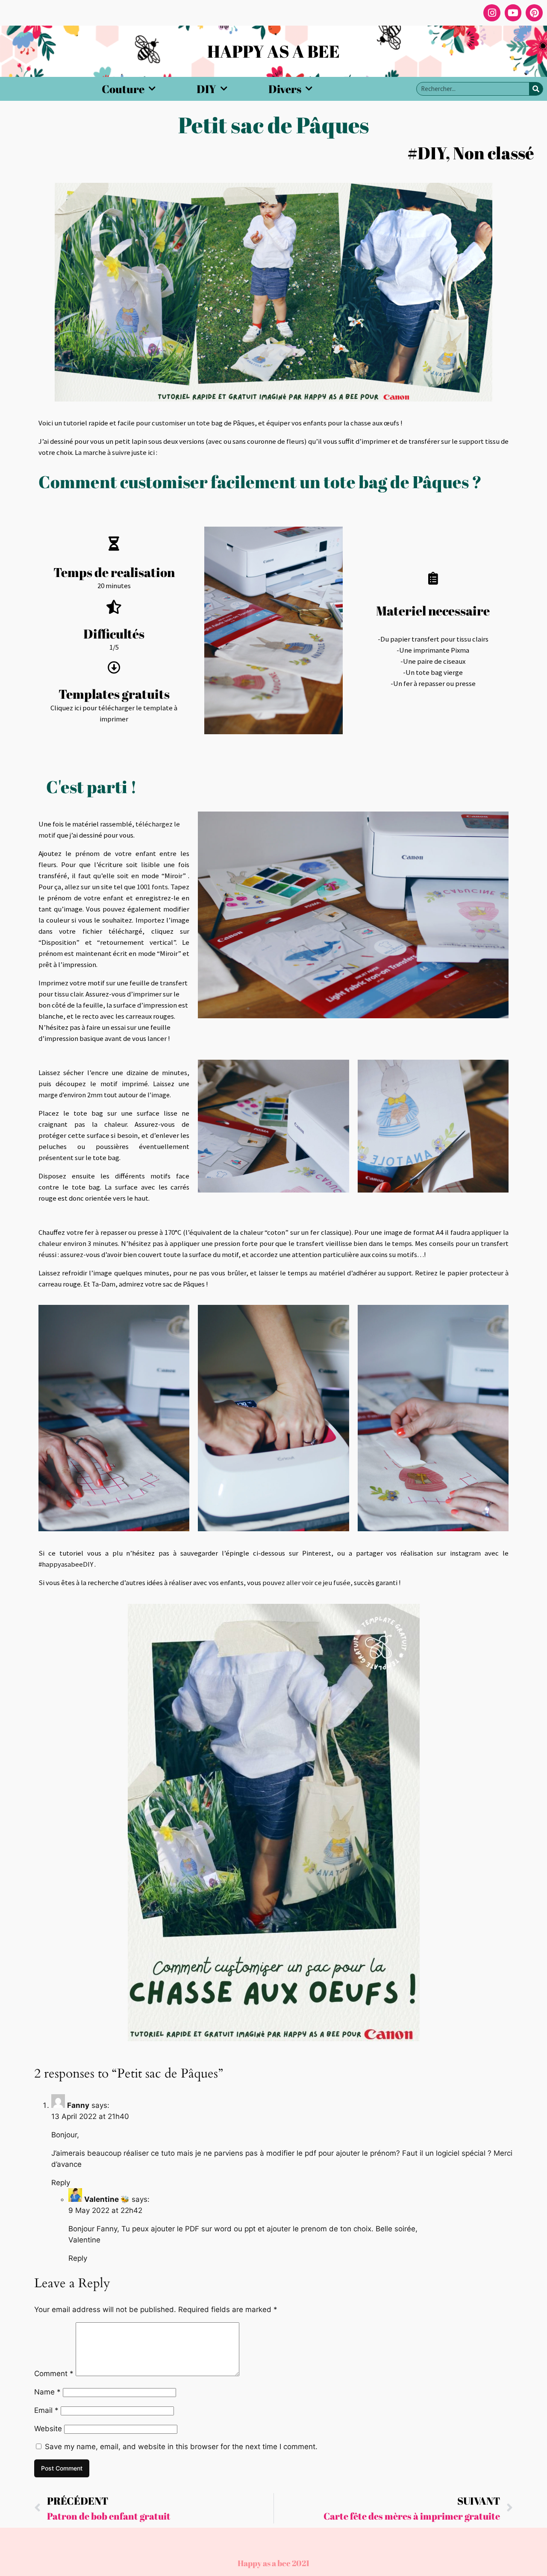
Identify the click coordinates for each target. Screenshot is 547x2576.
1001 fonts (152, 887)
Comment (54, 2374)
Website (48, 2429)
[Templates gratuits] (114, 668)
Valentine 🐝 (107, 2199)
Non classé (494, 153)
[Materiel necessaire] (433, 578)
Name (47, 2392)
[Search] (536, 89)
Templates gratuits (114, 694)
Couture (123, 89)
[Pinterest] (534, 13)
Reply (61, 2183)
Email (46, 2410)
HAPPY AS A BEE (273, 51)
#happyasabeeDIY (66, 1564)
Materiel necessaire (433, 611)
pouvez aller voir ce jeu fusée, (307, 1583)
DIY (206, 89)
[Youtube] (513, 13)
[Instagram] (492, 13)
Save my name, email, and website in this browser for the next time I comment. (181, 2447)
